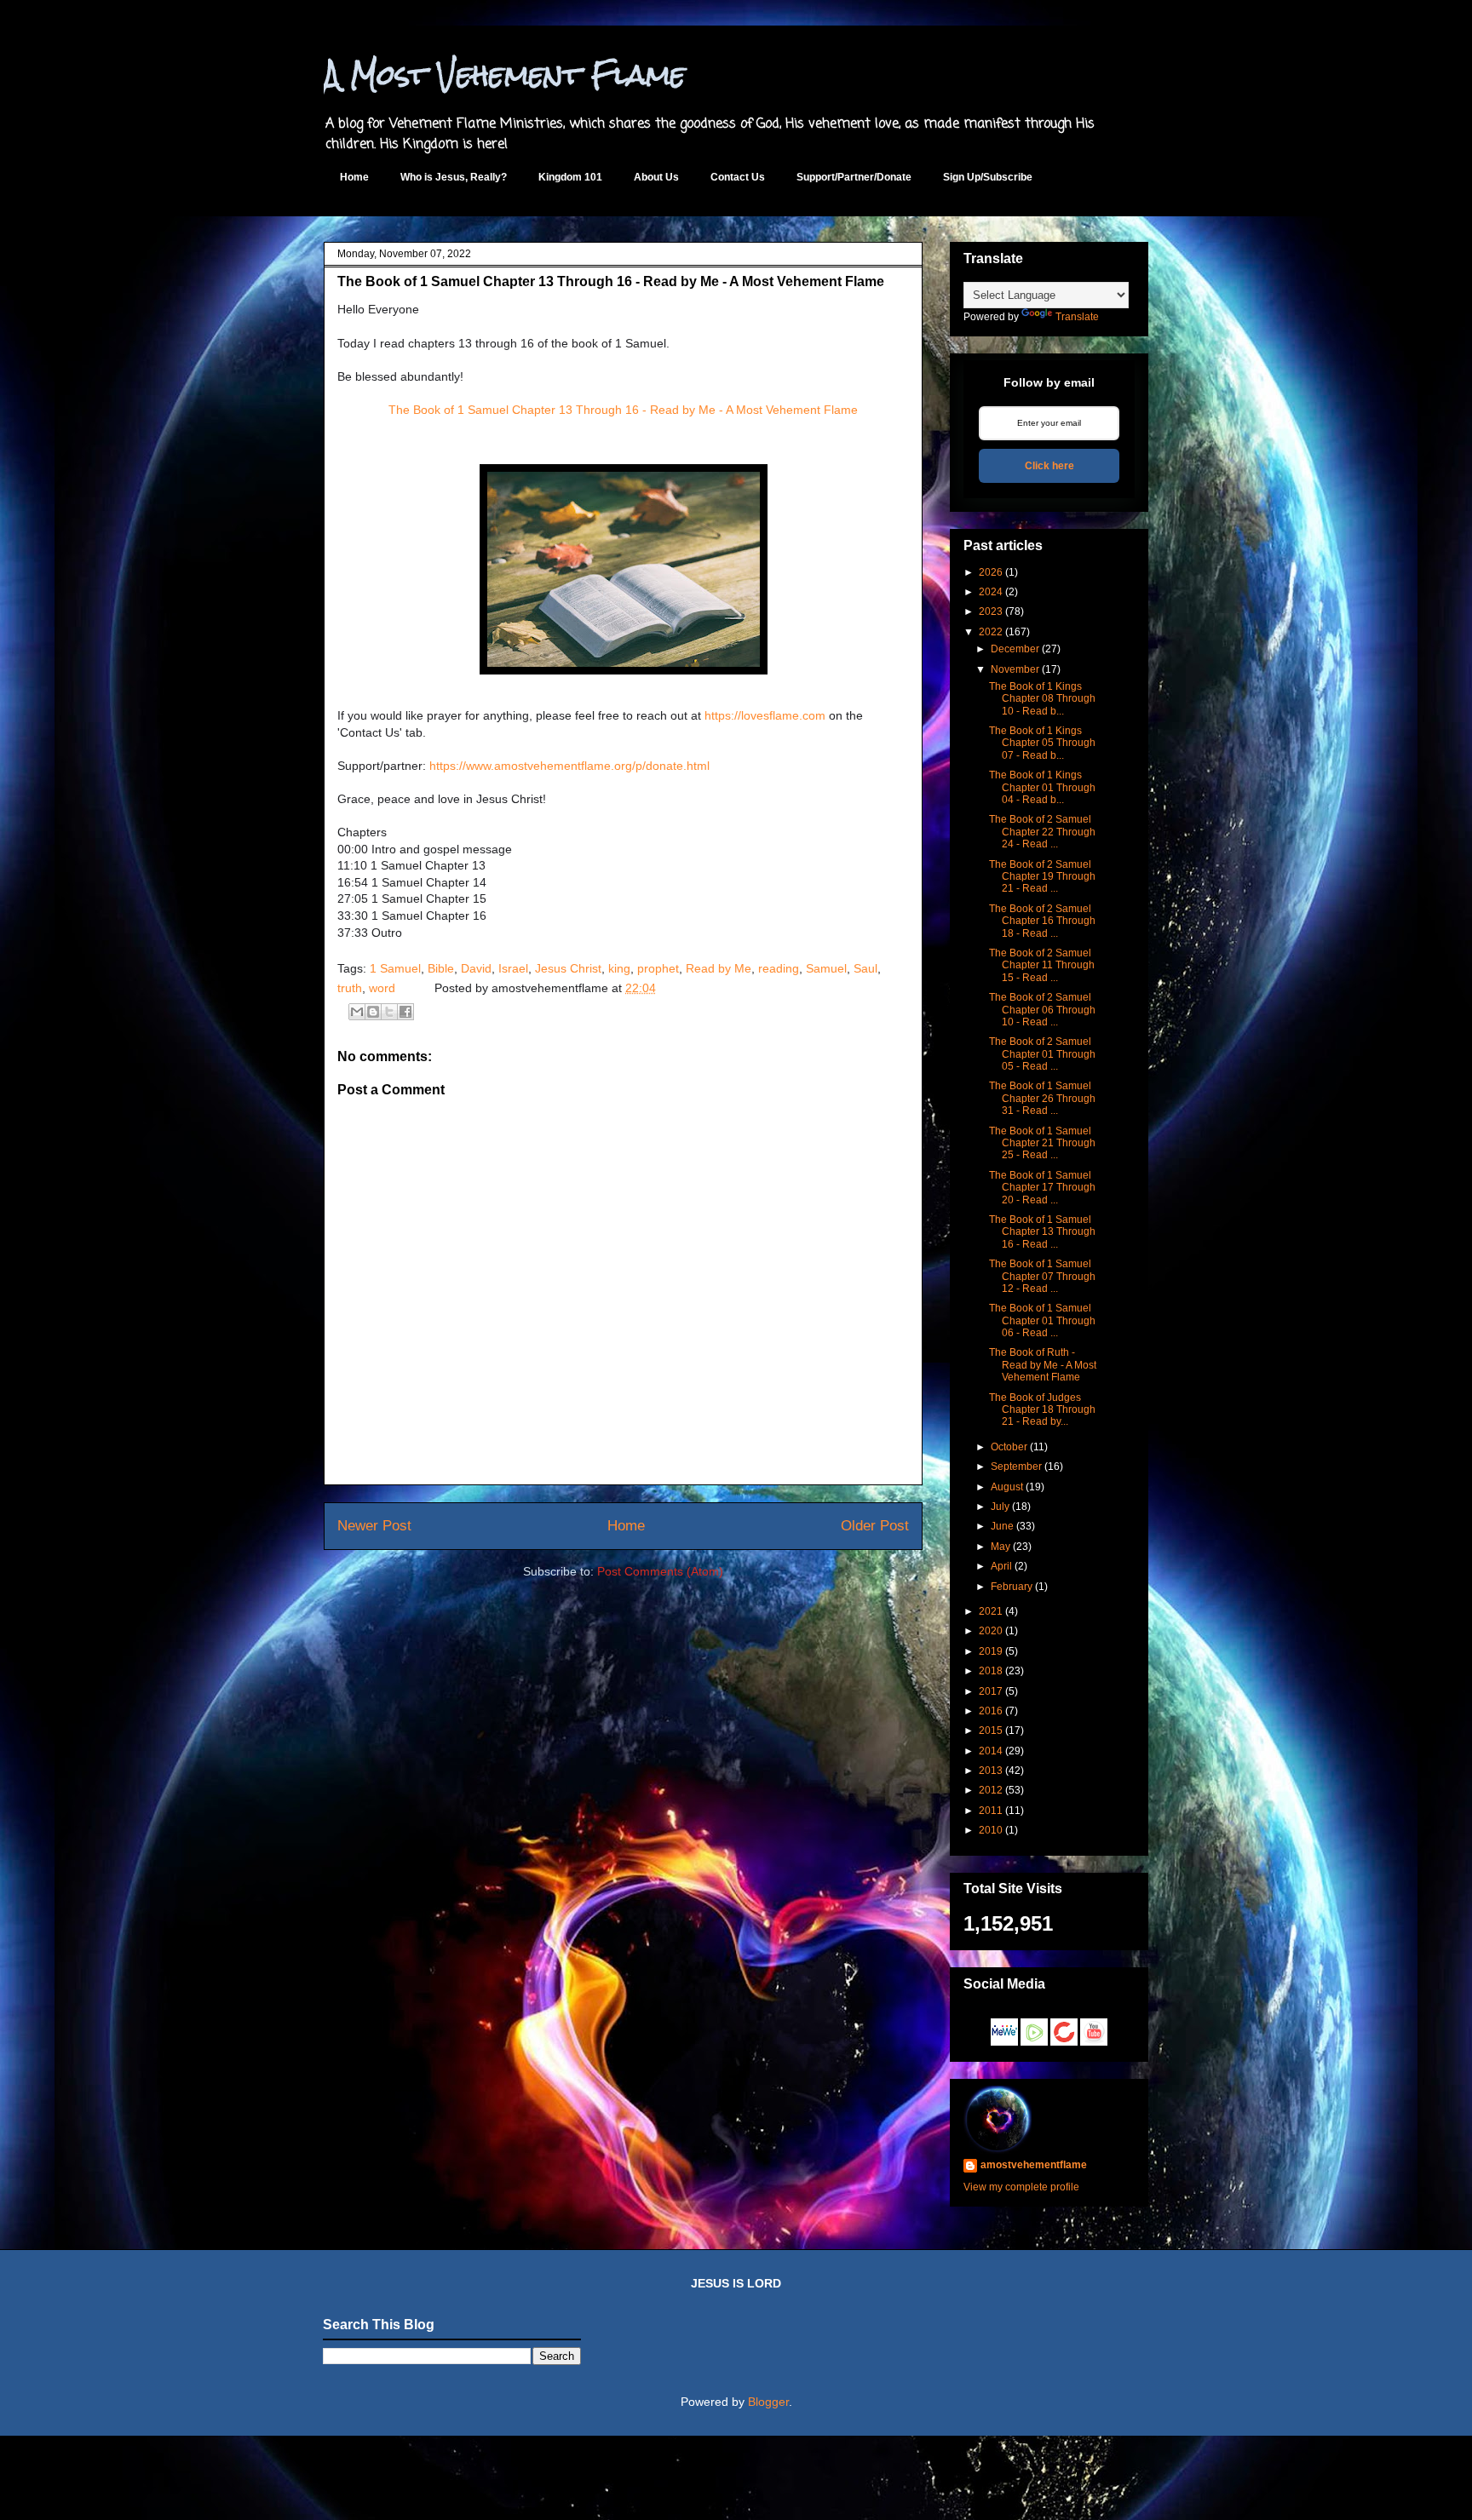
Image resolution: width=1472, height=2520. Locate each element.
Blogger (768, 2402)
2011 (991, 1811)
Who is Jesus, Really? (454, 177)
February (1012, 1587)
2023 (991, 611)
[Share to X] (389, 1012)
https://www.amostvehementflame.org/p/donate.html (569, 766)
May (1000, 1547)
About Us (656, 177)
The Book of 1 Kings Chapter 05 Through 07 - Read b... (1042, 743)
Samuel (826, 968)
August (1007, 1487)
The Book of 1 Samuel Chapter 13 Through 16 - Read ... (1042, 1232)
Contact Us (738, 177)
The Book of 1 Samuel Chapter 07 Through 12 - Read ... (1042, 1276)
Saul (865, 968)
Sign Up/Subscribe (988, 177)
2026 (991, 572)
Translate (1077, 317)
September (1016, 1467)
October (1009, 1447)
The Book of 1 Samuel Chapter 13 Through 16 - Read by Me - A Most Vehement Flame (623, 410)
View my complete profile (1021, 2187)
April (1001, 1566)
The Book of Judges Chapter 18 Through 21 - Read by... (1042, 1410)
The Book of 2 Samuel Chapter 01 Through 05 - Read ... (1042, 1054)
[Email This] (357, 1012)
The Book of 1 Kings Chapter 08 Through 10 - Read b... (1042, 699)
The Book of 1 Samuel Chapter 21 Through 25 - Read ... (1042, 1143)
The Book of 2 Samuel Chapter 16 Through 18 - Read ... (1042, 921)
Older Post (875, 1526)
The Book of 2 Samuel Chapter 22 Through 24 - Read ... (1042, 832)
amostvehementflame (1034, 2165)
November (1015, 669)
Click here (1049, 466)
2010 (991, 1830)
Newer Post (374, 1526)
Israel (513, 968)
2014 (991, 1751)
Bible (441, 968)
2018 (991, 1671)
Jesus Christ (568, 968)
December (1015, 649)
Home (354, 177)
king (619, 968)
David (476, 968)
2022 (991, 632)
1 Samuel (395, 968)
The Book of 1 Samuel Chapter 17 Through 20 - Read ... (1042, 1188)
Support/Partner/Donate (854, 177)
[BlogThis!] (373, 1012)
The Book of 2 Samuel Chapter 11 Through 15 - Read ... (1042, 965)
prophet (658, 968)
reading (779, 968)
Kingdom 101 (570, 177)
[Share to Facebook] (405, 1012)
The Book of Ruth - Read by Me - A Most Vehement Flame (1043, 1365)
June (1002, 1526)
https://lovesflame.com (765, 715)
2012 (991, 1790)
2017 (991, 1691)
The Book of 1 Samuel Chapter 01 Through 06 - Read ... (1042, 1320)
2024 (991, 592)
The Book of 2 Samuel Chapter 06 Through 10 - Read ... (1042, 1010)
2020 (991, 1631)
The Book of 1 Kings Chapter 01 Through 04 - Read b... (1042, 787)
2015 (991, 1731)
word (382, 988)
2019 (991, 1651)
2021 (991, 1611)
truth (350, 988)
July (1000, 1507)
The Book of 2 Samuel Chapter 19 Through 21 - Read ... (1042, 877)
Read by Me (719, 968)
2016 (991, 1711)
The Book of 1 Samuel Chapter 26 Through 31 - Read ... (1042, 1098)
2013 (991, 1771)
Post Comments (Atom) (660, 1571)
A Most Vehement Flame (505, 75)
